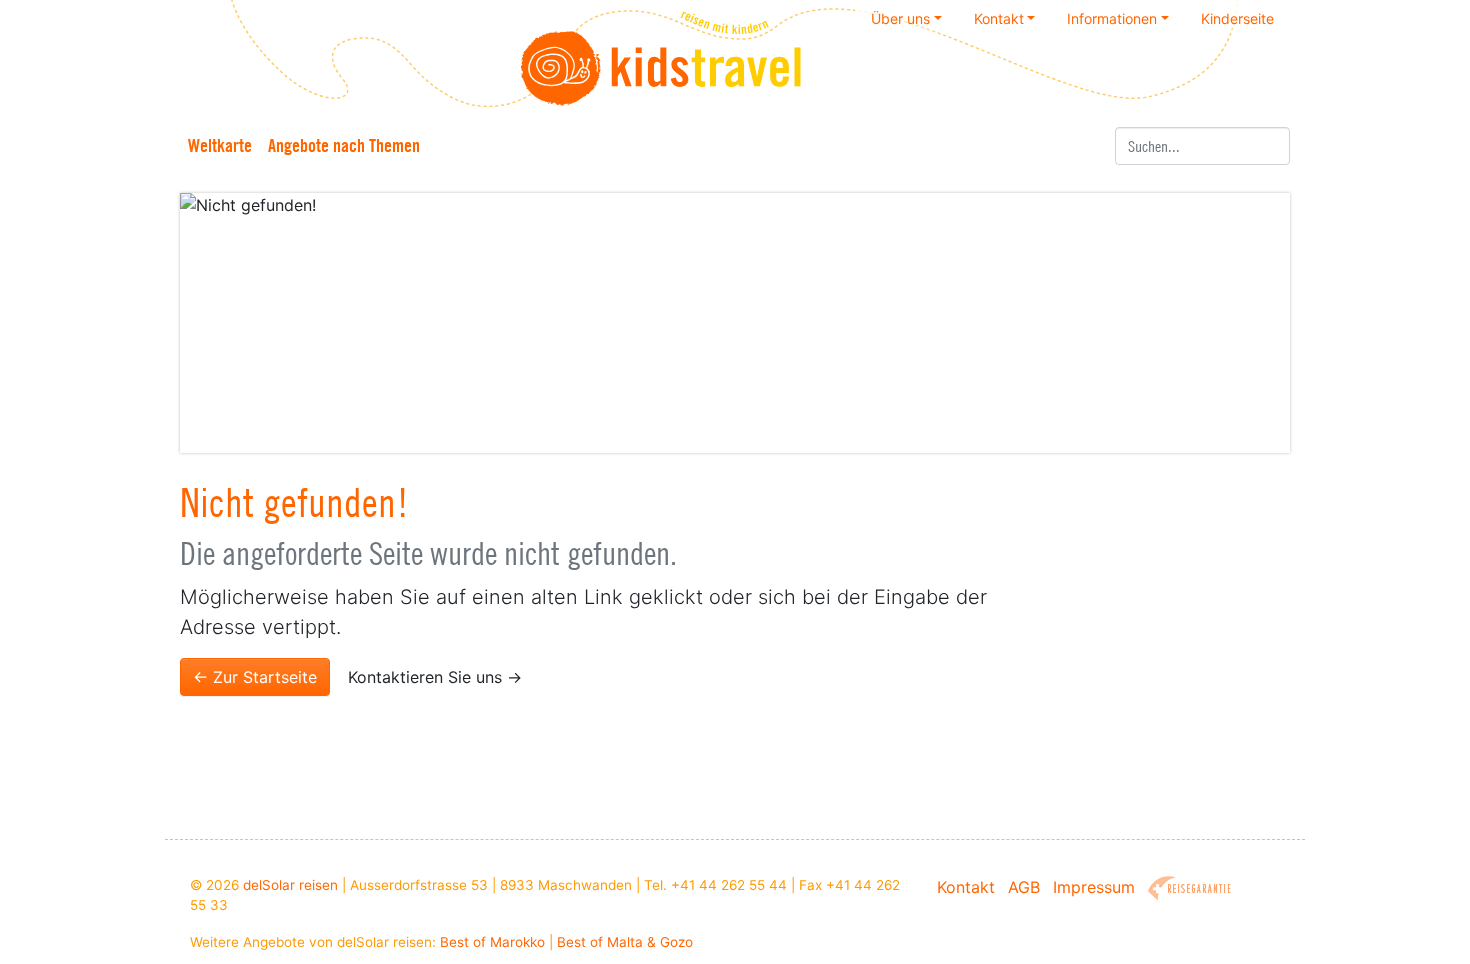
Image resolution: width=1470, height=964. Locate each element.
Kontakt (966, 887)
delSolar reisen (290, 885)
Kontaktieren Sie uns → (435, 677)
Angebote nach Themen (344, 145)
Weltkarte (220, 145)
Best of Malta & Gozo (625, 942)
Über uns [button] (900, 18)
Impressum (1094, 887)
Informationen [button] (1112, 18)
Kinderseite (1237, 18)
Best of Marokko (492, 942)
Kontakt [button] (999, 18)
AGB (1024, 887)
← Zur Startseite (255, 677)
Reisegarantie (1189, 888)
